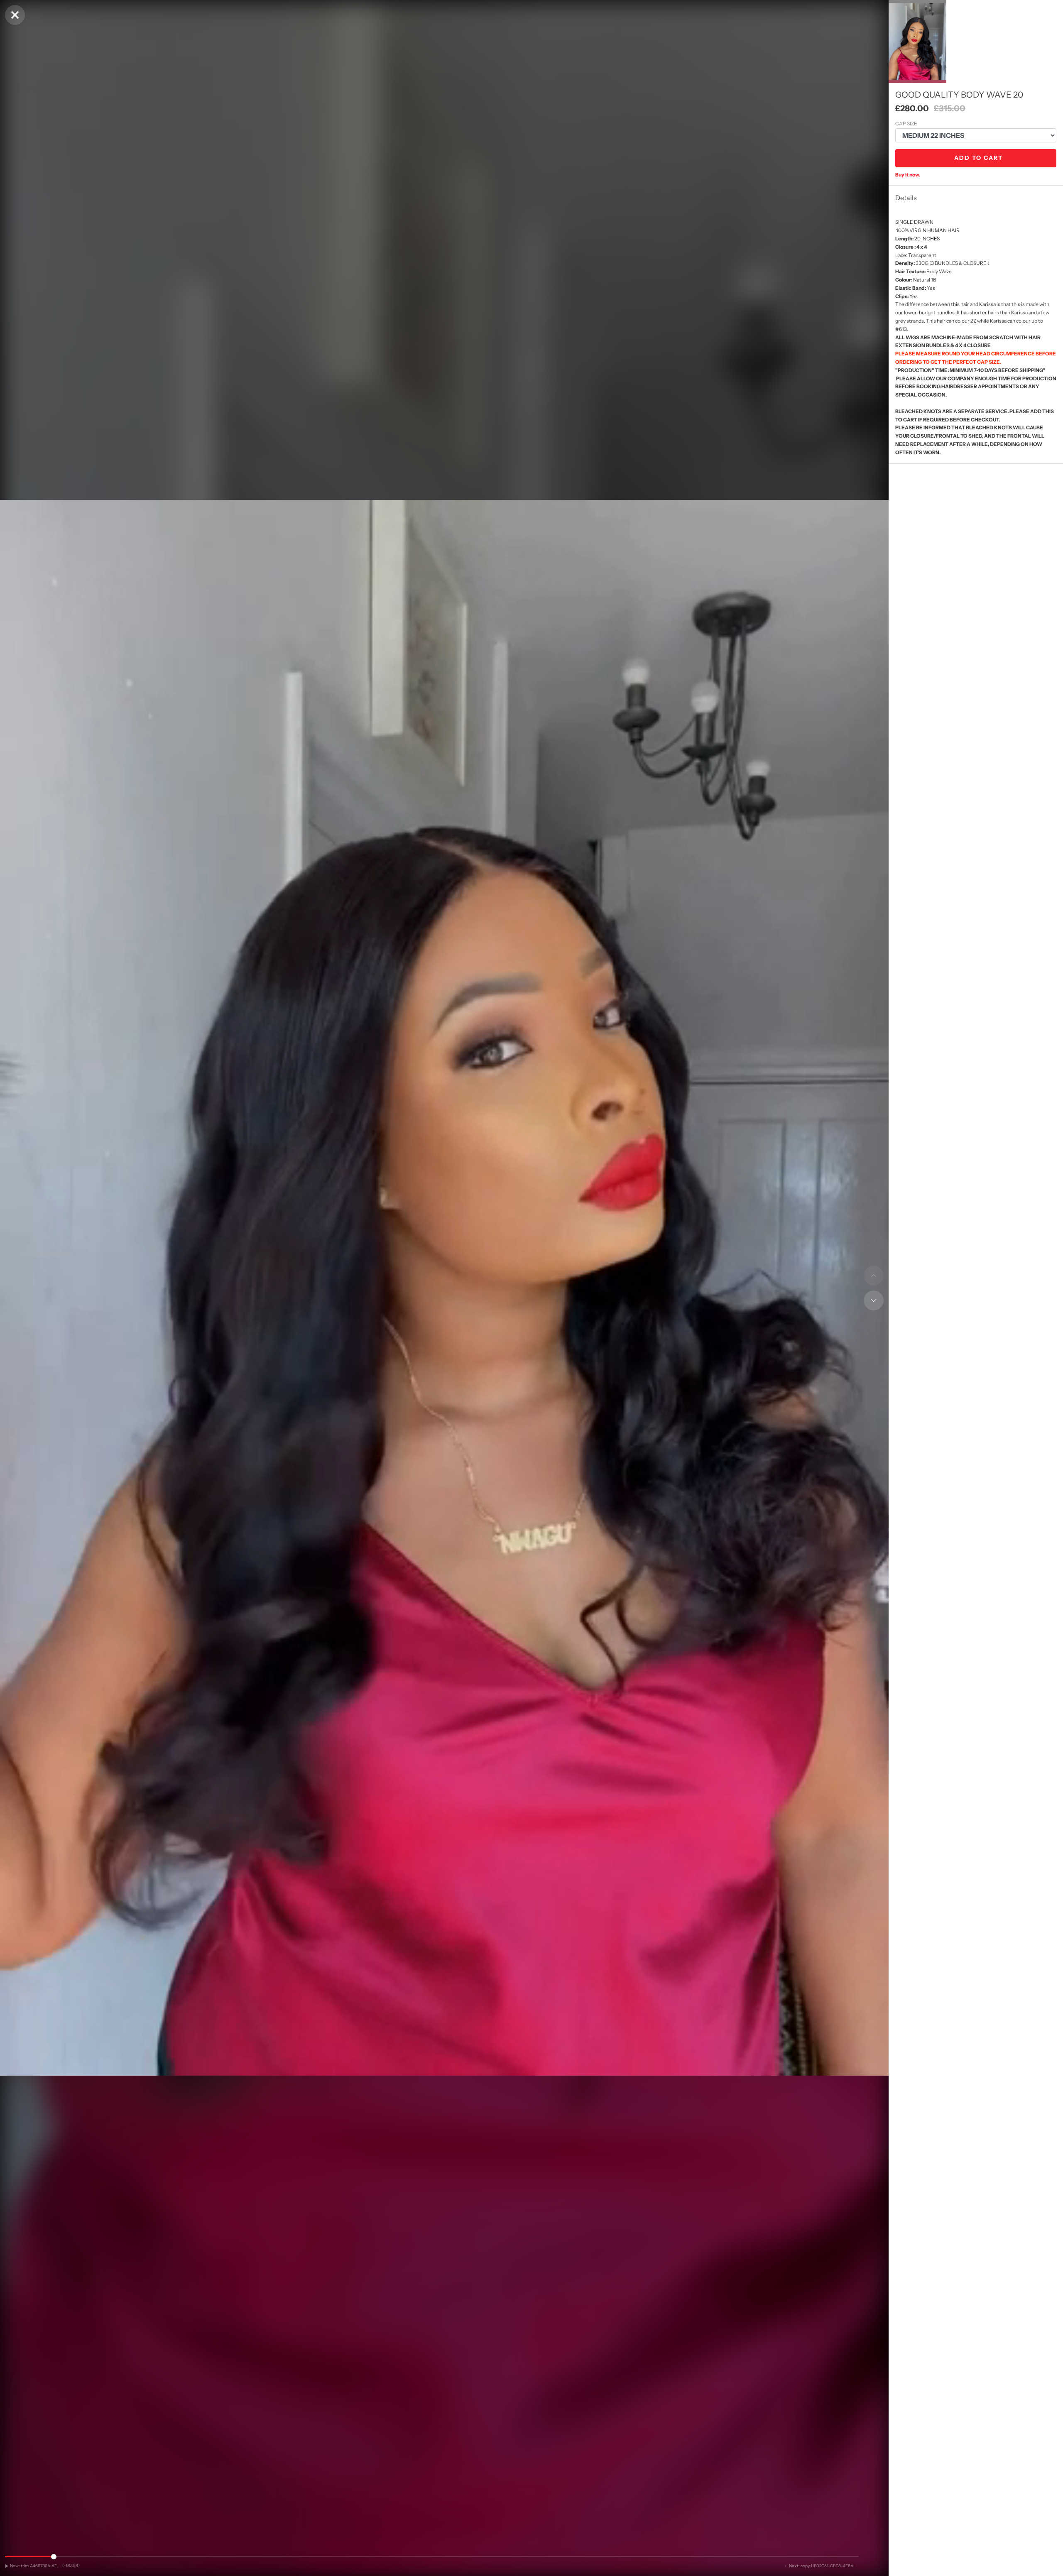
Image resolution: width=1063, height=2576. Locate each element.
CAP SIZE (906, 124)
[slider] (432, 2557)
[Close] (15, 15)
